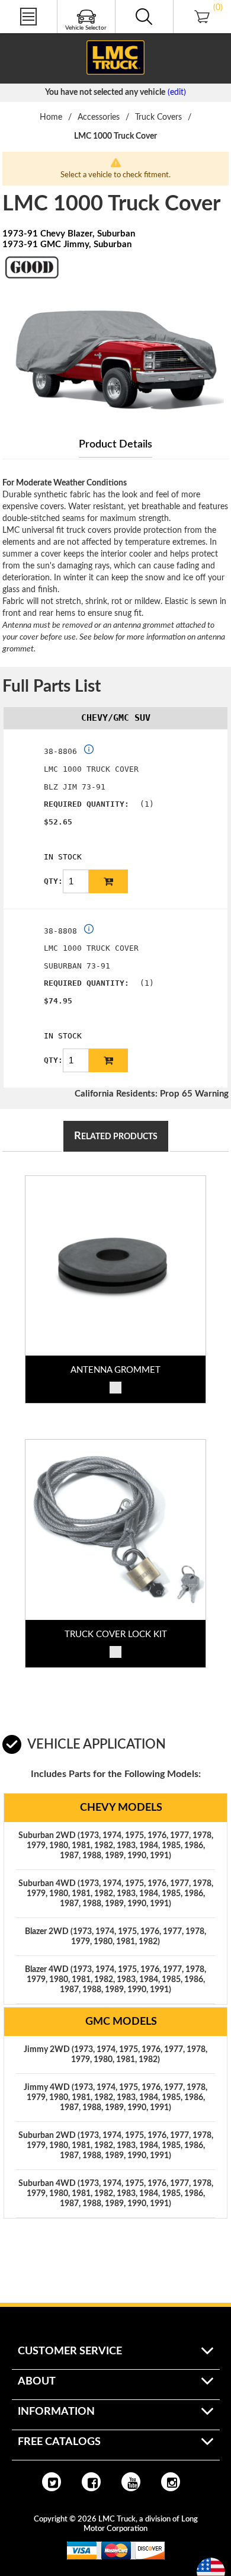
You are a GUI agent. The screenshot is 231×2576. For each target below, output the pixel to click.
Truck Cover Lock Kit (116, 1634)
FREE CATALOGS (31, 35)
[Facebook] (91, 2482)
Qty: (53, 881)
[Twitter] (52, 2482)
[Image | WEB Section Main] (115, 1266)
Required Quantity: (86, 804)
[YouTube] (131, 2482)
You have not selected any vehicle (105, 92)
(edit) (177, 92)
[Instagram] (171, 2482)
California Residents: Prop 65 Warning (152, 1094)
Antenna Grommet (115, 1370)
